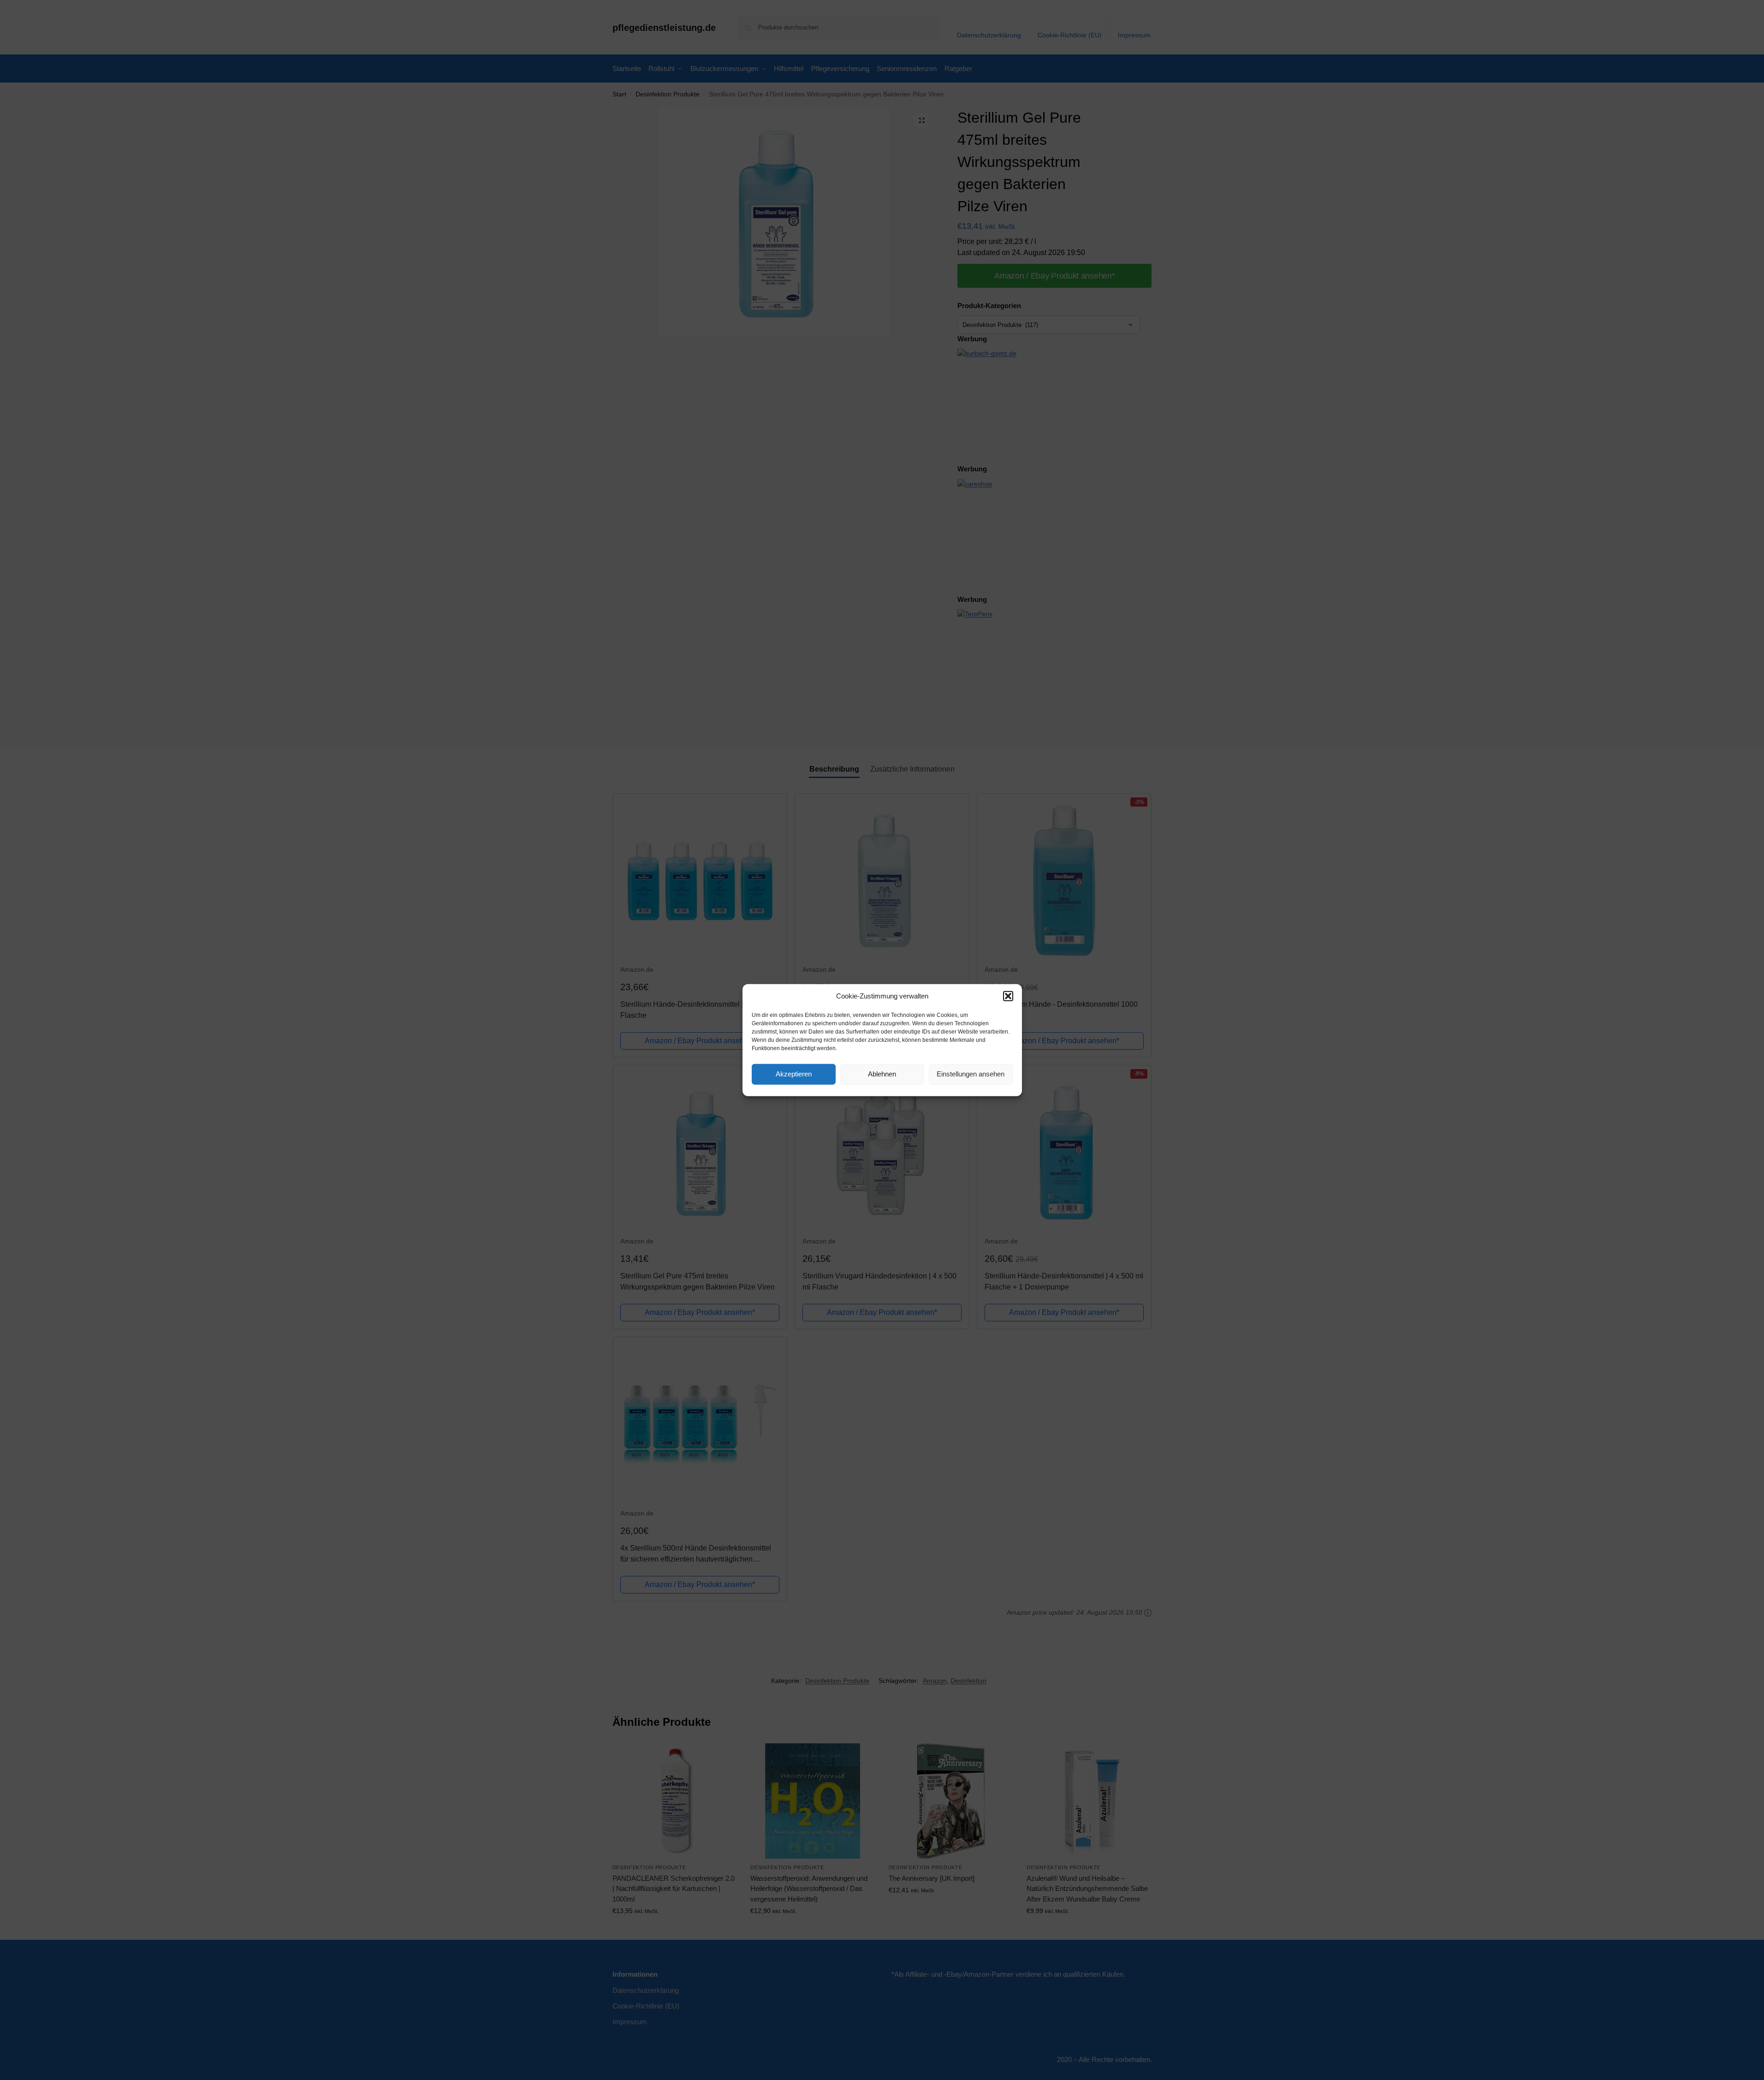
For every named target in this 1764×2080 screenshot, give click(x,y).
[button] (1008, 996)
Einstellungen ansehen (971, 1074)
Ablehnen (882, 1074)
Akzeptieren (794, 1074)
